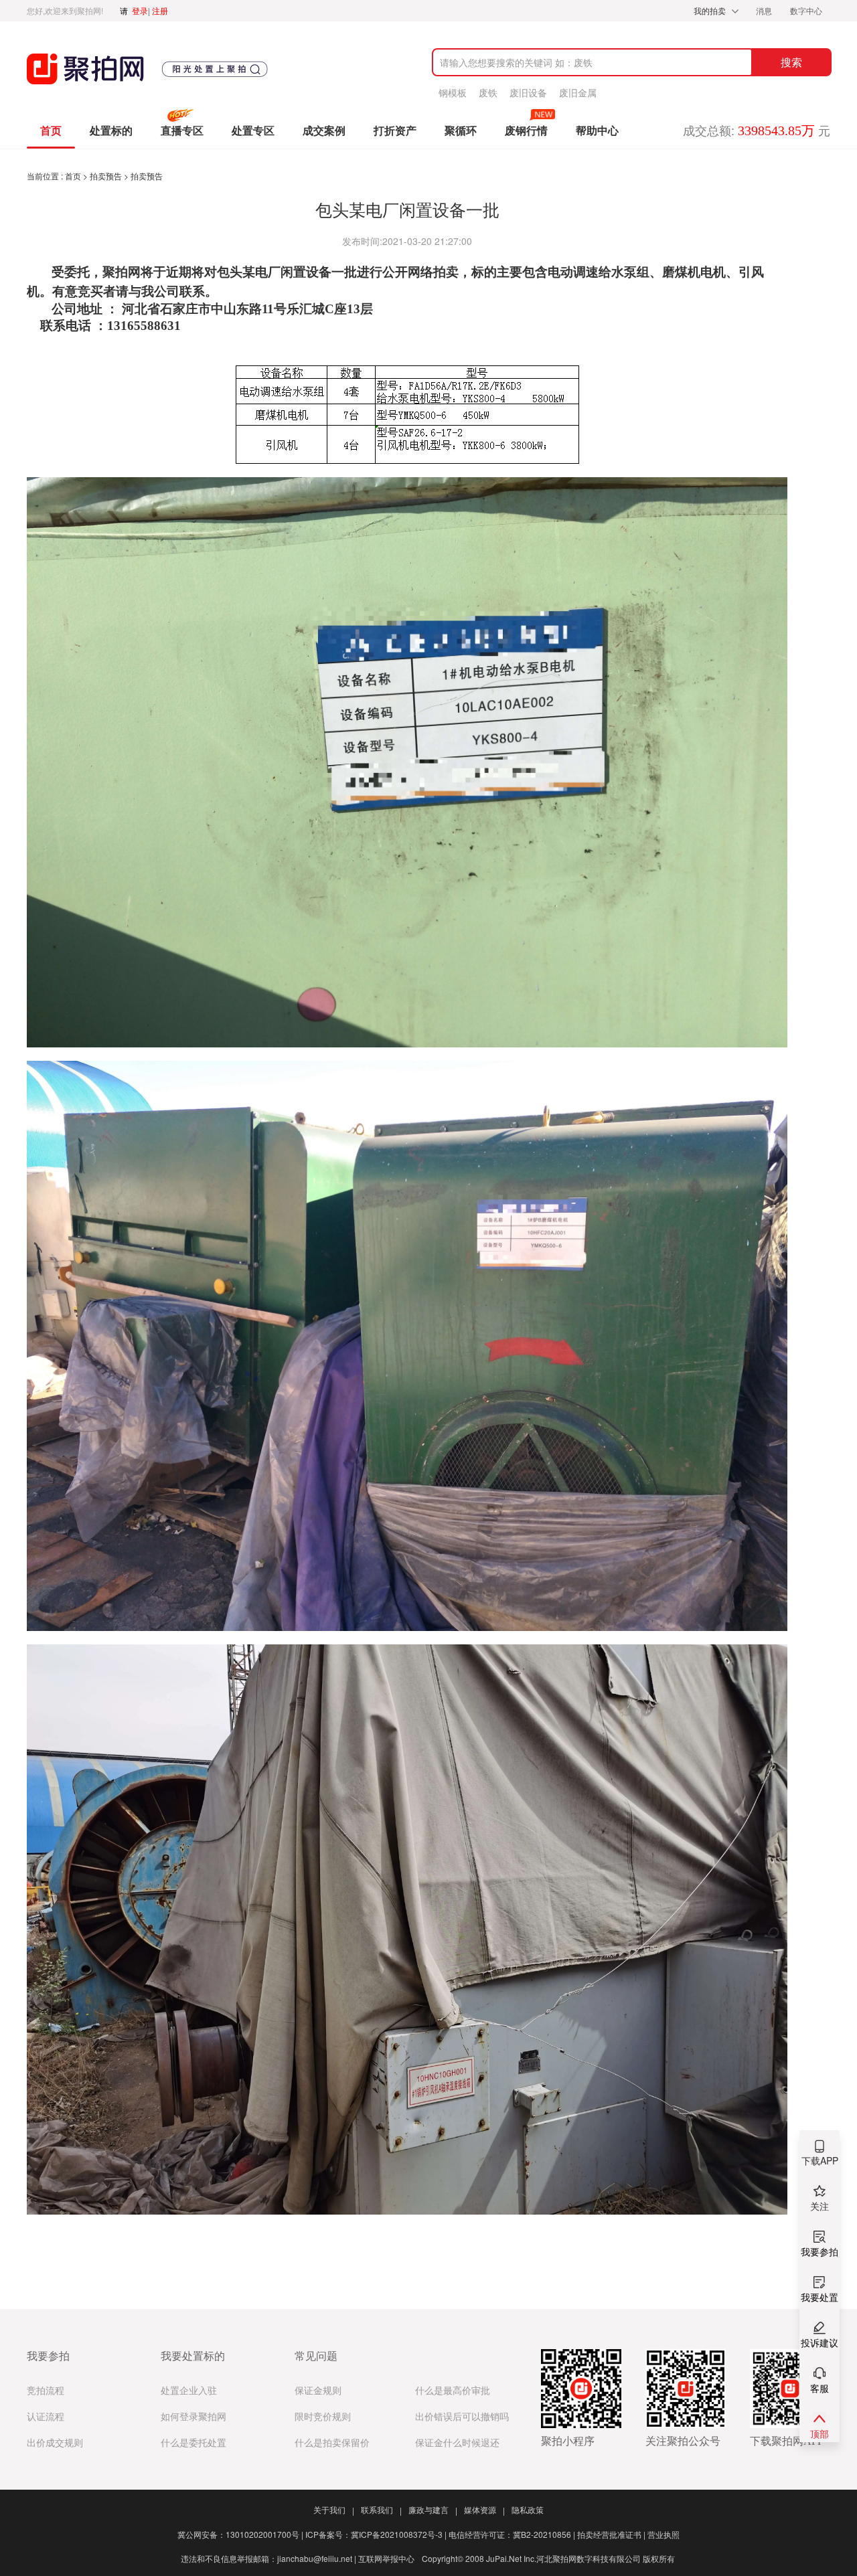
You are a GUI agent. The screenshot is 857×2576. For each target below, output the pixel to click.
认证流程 (46, 2417)
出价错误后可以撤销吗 (462, 2417)
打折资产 (395, 131)
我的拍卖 (710, 10)
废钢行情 (526, 131)
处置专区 (253, 131)
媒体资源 (484, 2509)
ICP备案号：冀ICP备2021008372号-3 (376, 2534)
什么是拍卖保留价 (332, 2443)
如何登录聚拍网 (193, 2417)
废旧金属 (578, 92)
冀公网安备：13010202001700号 (240, 2534)
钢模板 (453, 92)
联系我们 (381, 2509)
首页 (51, 131)
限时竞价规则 (323, 2417)
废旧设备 (528, 92)
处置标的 (111, 131)
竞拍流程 (46, 2391)
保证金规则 (318, 2391)
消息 (765, 10)
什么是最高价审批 (453, 2391)
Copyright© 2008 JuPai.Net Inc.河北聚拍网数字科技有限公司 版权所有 (548, 2558)
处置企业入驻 (189, 2391)
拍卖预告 (107, 176)
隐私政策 (528, 2509)
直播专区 (182, 131)
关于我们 (334, 2509)
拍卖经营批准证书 (611, 2534)
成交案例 (324, 131)
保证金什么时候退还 (457, 2443)
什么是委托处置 (193, 2443)
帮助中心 (597, 131)
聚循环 (461, 131)
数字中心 (806, 10)
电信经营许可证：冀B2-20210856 (512, 2534)
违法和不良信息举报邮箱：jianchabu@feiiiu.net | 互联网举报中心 (298, 2558)
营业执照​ (664, 2534)
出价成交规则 (55, 2443)
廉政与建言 (433, 2509)
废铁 (488, 92)
